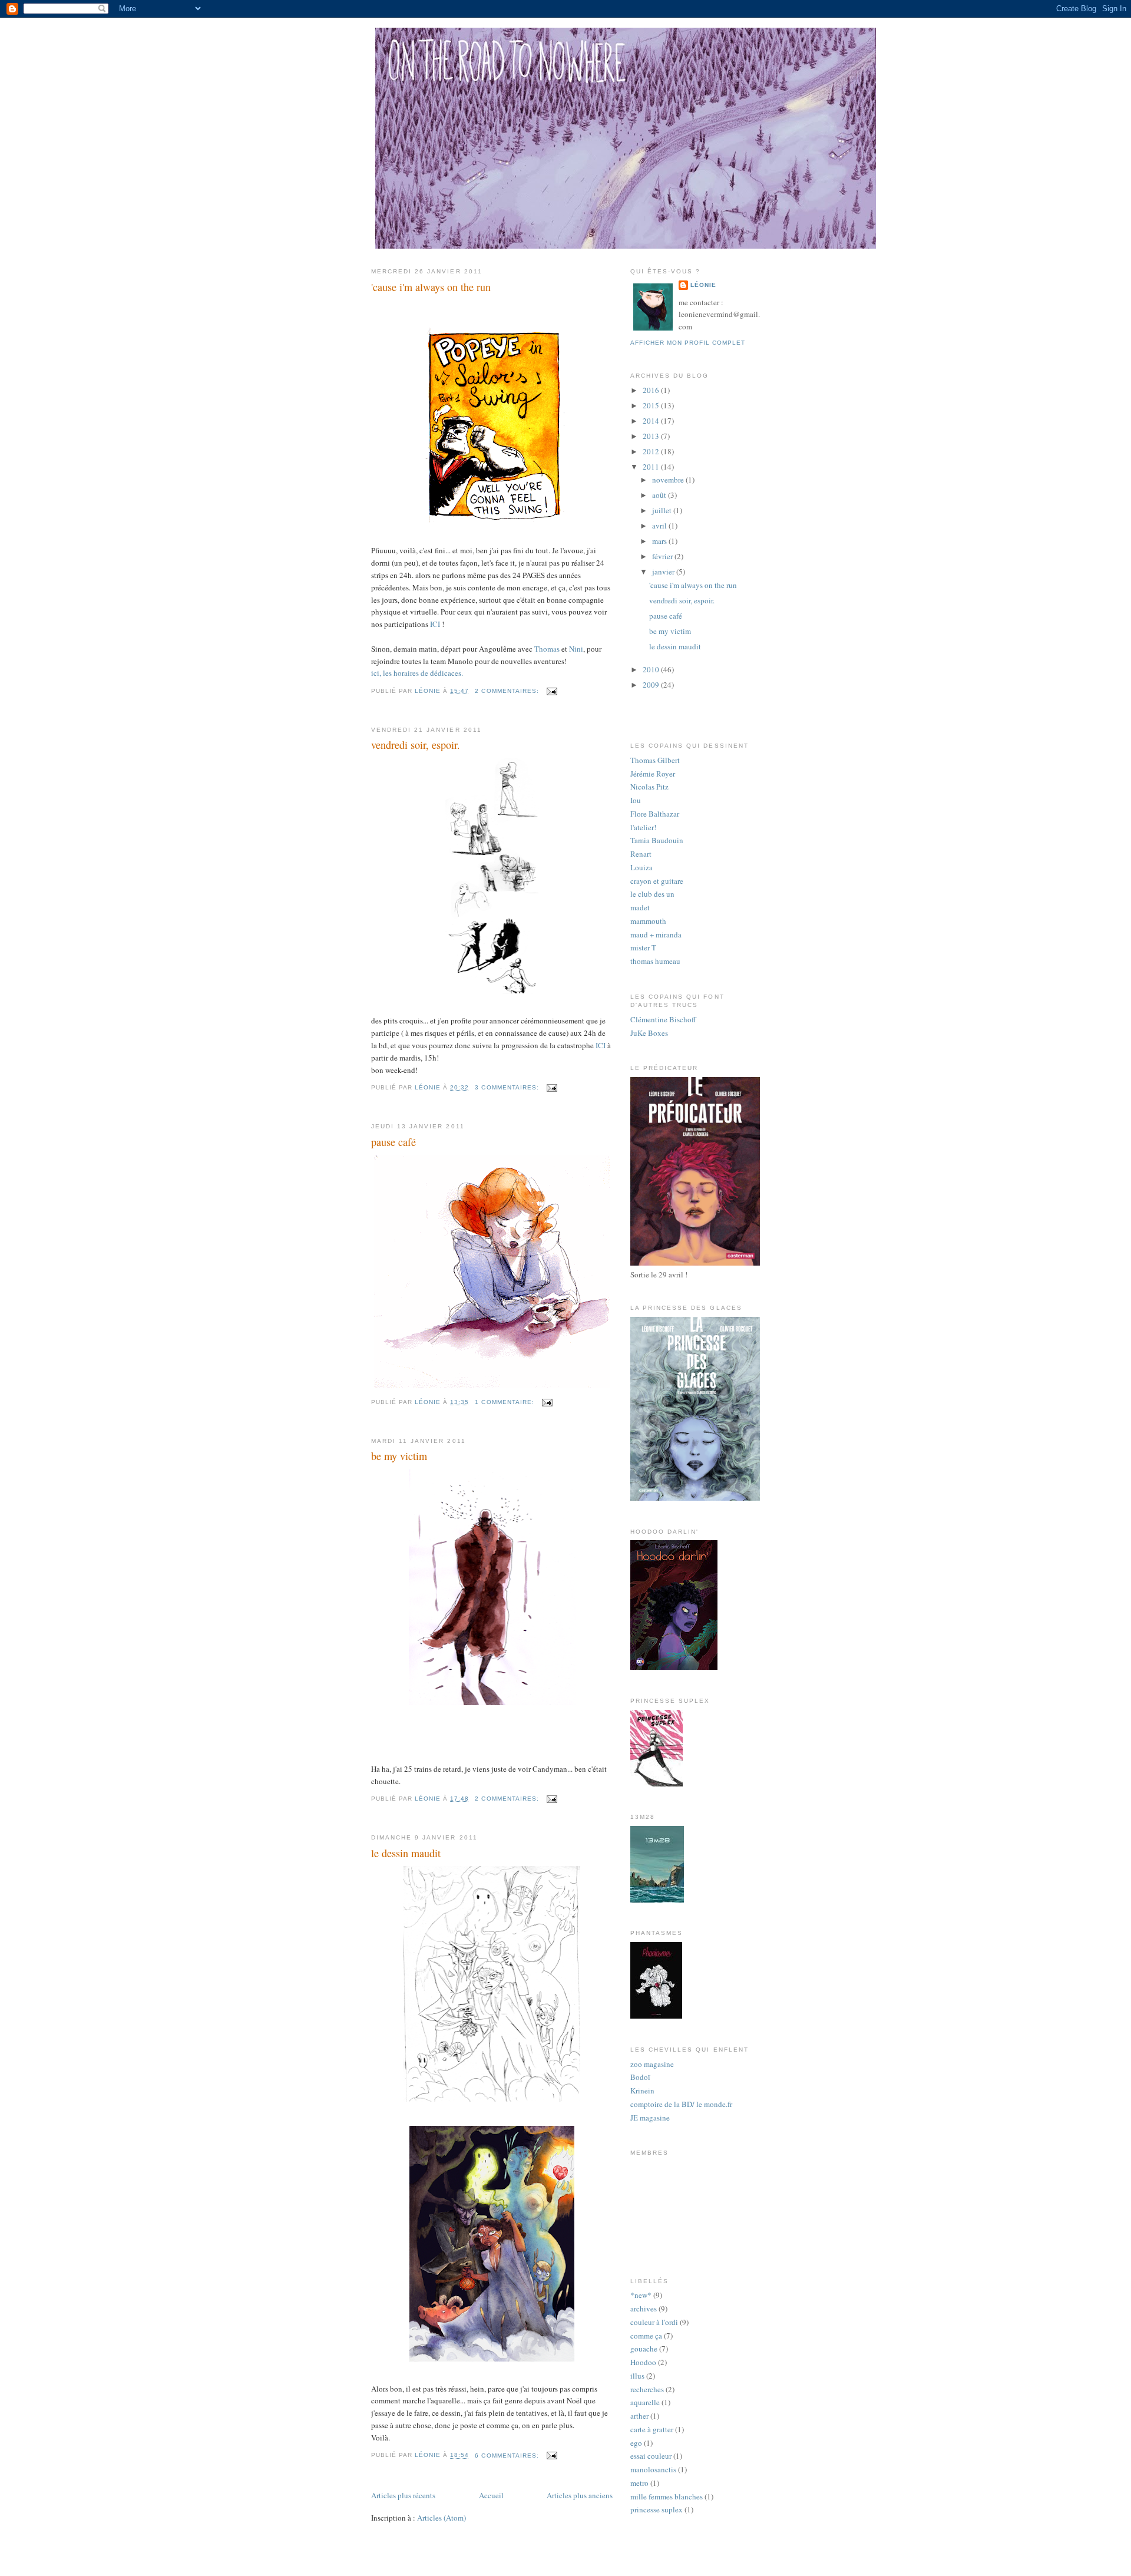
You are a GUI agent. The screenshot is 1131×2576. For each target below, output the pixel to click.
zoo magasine (652, 2064)
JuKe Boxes (649, 1033)
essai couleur (651, 2456)
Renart (641, 854)
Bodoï (640, 2077)
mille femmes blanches (667, 2496)
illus (637, 2376)
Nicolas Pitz (649, 787)
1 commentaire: (505, 1402)
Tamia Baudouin (657, 840)
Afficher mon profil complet (688, 343)
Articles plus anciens (580, 2495)
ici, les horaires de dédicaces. (417, 673)
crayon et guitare (657, 881)
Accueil (491, 2495)
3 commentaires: (508, 1087)
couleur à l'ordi (654, 2322)
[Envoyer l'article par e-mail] (552, 691)
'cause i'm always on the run (431, 287)
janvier (664, 572)
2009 (652, 685)
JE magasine (650, 2118)
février (663, 556)
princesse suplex (657, 2509)
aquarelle (645, 2402)
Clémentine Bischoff (663, 1019)
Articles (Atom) (442, 2518)
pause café (393, 1142)
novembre (669, 480)
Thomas (547, 649)
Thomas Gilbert (655, 760)
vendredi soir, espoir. (416, 745)
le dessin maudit (406, 1853)
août (660, 495)
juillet (663, 510)
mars (660, 541)
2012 (652, 451)
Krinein (642, 2090)
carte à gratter (652, 2429)
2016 (652, 390)
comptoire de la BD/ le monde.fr (681, 2104)
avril (660, 526)
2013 (652, 436)
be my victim (399, 1456)
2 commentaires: (508, 691)
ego (636, 2443)
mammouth (648, 921)
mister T (643, 947)
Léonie (703, 285)
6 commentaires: (508, 2456)
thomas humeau (655, 961)
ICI (435, 624)
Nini (576, 649)
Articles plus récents (403, 2495)
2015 (652, 405)
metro (639, 2483)
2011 (652, 467)
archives (644, 2309)
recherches (647, 2389)
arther (639, 2416)
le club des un (652, 894)
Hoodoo (643, 2362)
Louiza (641, 867)
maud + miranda (656, 934)
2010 (652, 669)
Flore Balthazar (655, 814)
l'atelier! (643, 827)
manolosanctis (653, 2469)
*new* (641, 2295)
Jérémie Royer (653, 774)
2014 (652, 421)
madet (640, 907)
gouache (644, 2349)
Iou (636, 800)
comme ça (646, 2336)
